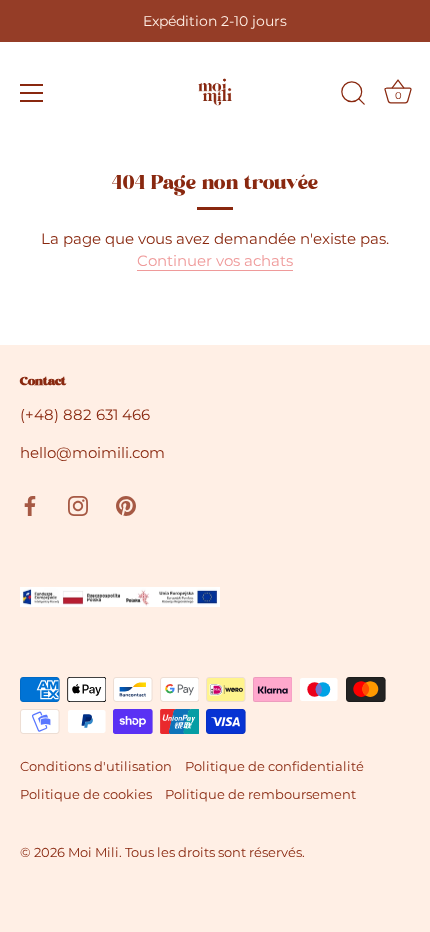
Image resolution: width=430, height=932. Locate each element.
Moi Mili (93, 852)
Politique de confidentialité (274, 766)
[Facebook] (30, 504)
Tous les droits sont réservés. (215, 852)
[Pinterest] (126, 504)
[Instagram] (78, 504)
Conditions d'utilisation (96, 766)
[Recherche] (353, 96)
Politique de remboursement (260, 794)
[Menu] (32, 93)
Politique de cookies (86, 794)
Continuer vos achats (215, 260)
